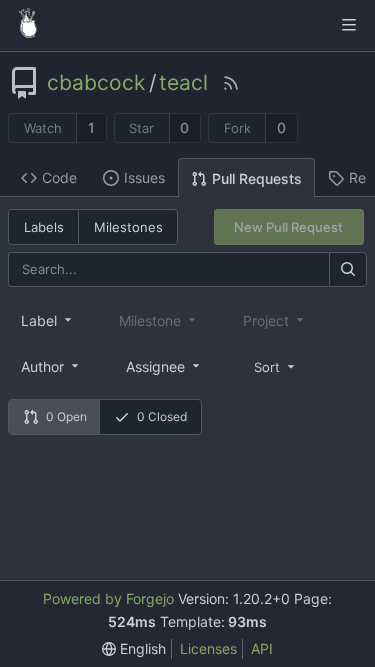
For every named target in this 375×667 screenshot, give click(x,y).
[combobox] (48, 320)
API (262, 648)
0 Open (66, 416)
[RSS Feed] (231, 83)
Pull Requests (257, 178)
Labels (44, 227)
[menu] (276, 365)
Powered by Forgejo (108, 598)
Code (59, 177)
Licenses (208, 648)
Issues (144, 177)
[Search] (348, 269)
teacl (183, 83)
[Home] (28, 25)
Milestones (128, 227)
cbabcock (96, 83)
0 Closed (162, 416)
